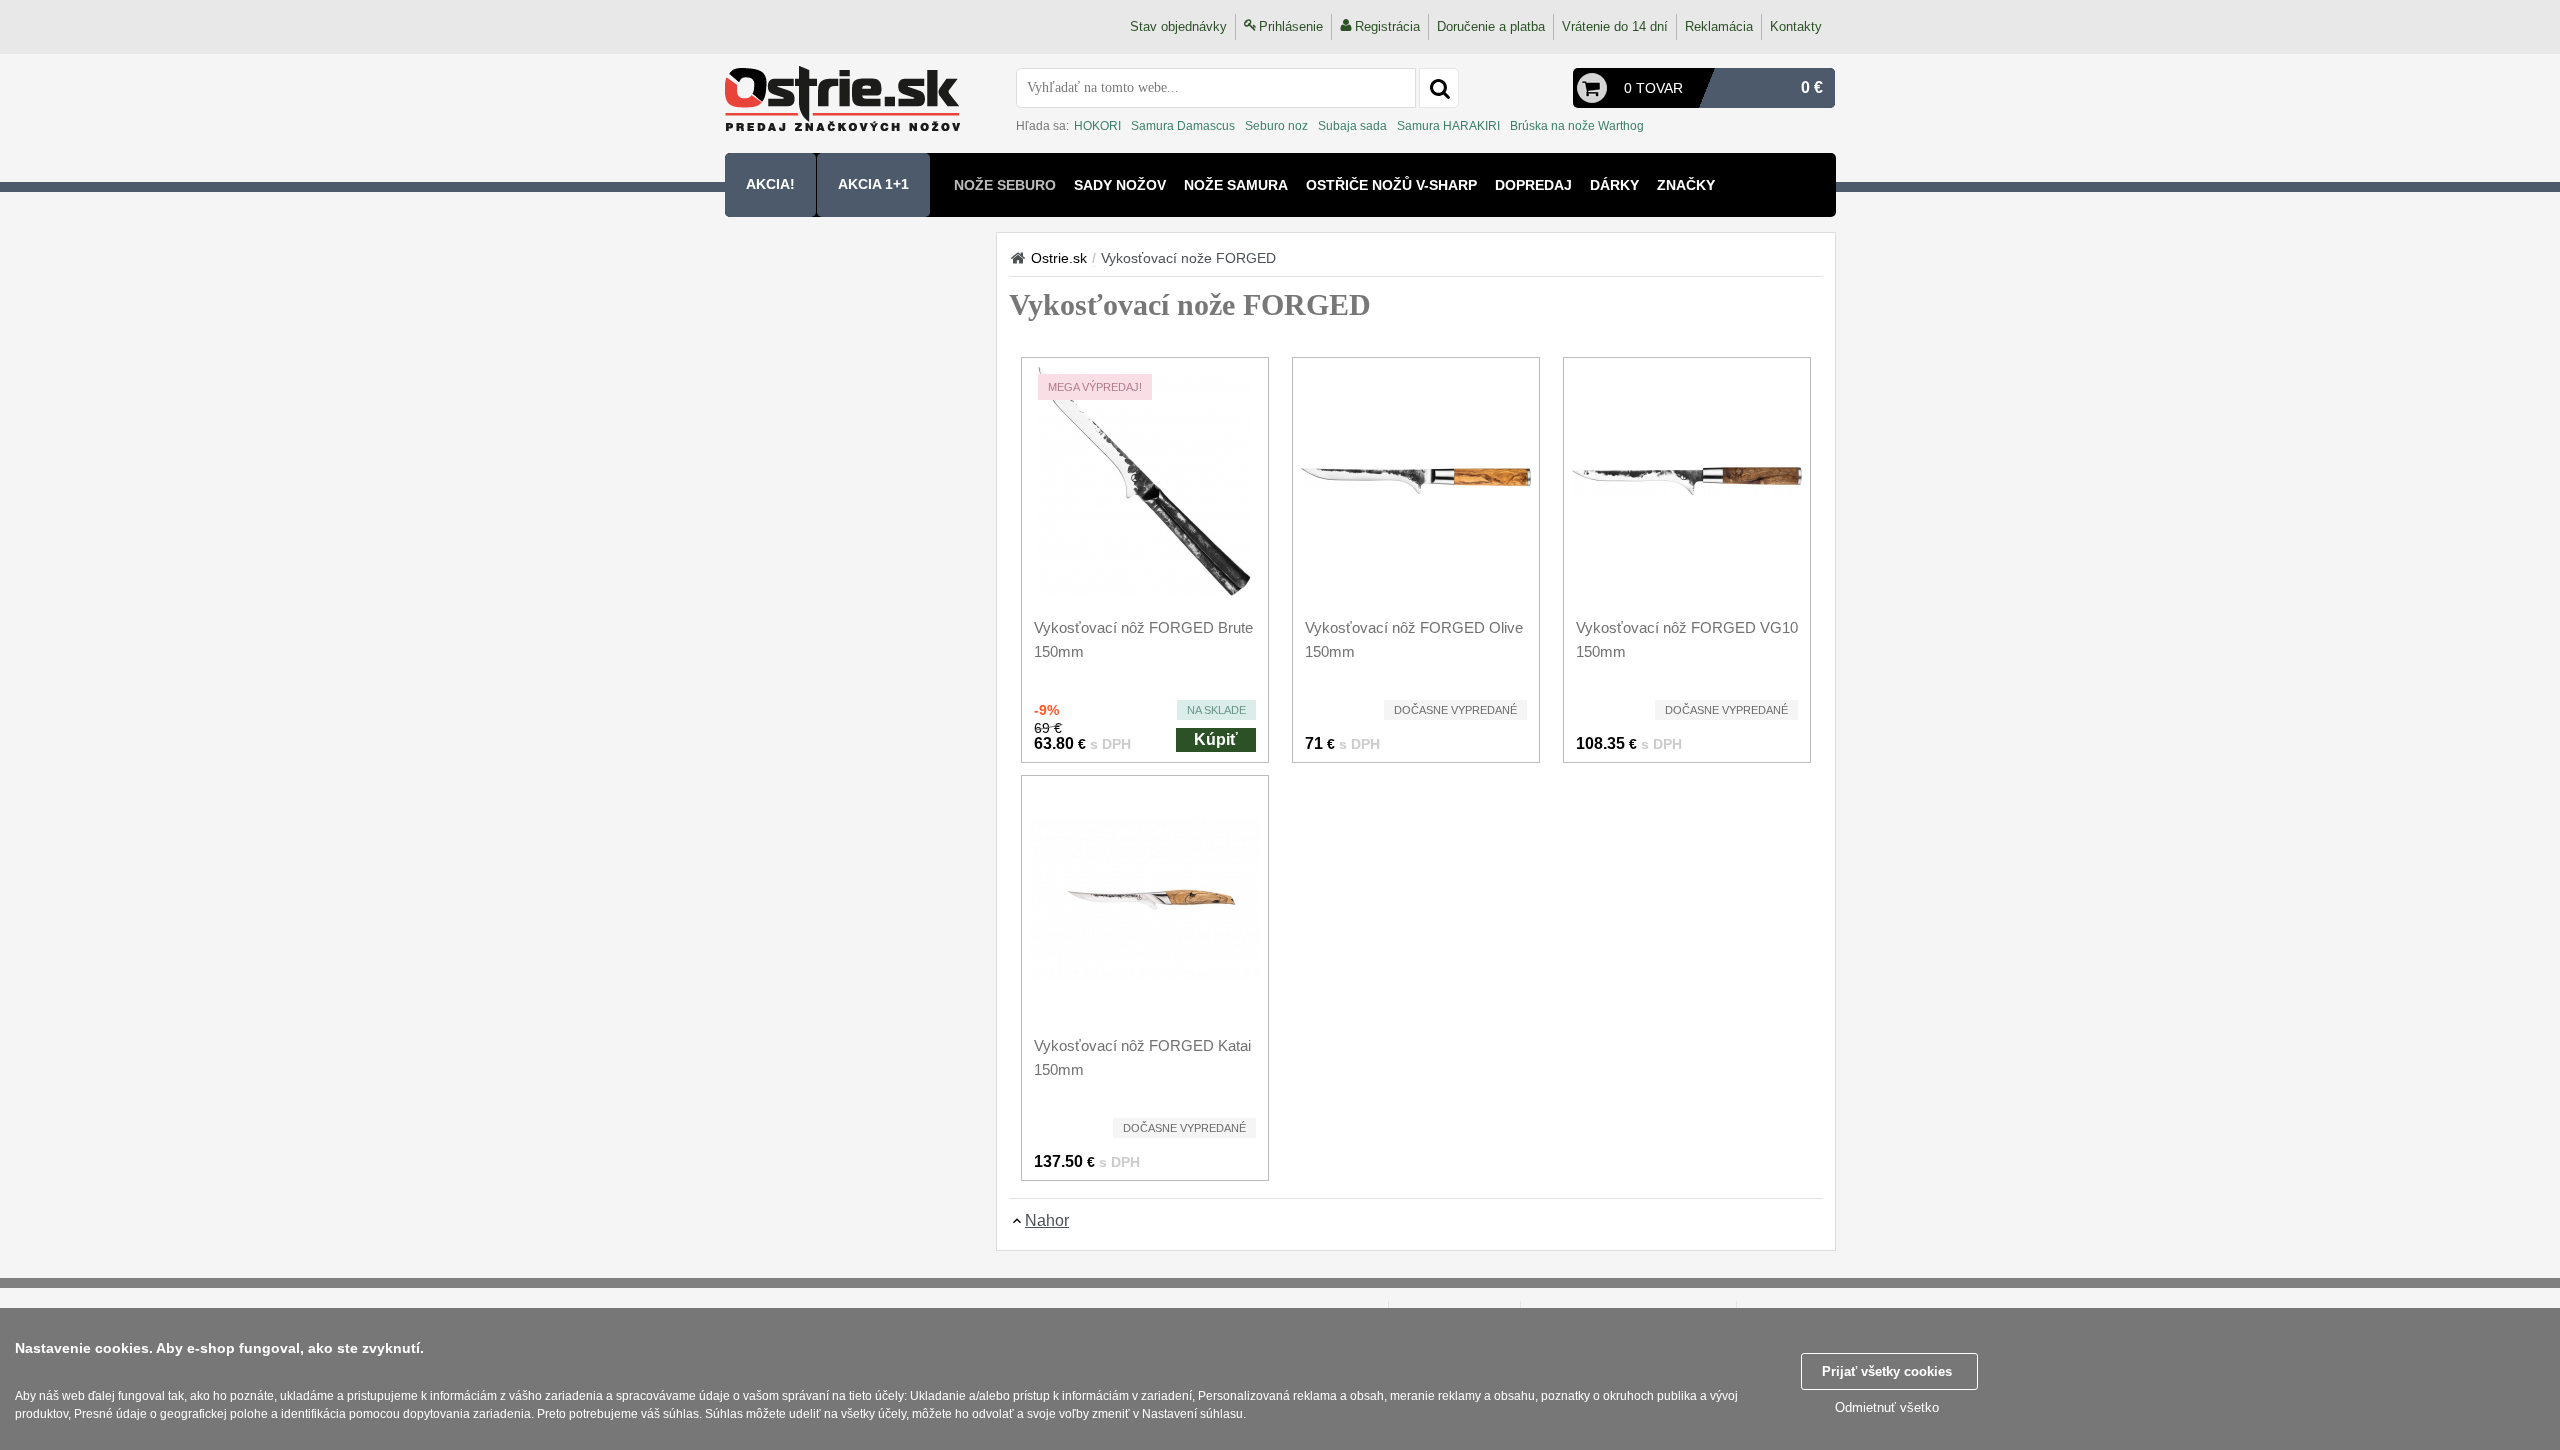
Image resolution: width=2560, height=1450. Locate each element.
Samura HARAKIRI (1448, 126)
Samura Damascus (1183, 126)
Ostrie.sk (1059, 258)
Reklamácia (1719, 26)
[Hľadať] (1439, 88)
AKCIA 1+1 (873, 184)
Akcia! (770, 184)
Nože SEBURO (1005, 185)
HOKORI (1097, 126)
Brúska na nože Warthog (1577, 126)
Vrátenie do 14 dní (1615, 26)
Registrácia (1387, 26)
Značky (1686, 185)
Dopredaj (1533, 185)
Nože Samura (1236, 185)
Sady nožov (1120, 185)
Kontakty (1796, 26)
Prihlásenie (1291, 26)
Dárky (1614, 185)
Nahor (1047, 1220)
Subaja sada (1352, 126)
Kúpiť (1216, 739)
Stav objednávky (1178, 26)
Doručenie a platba (1491, 26)
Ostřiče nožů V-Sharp (1391, 185)
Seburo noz (1276, 126)
